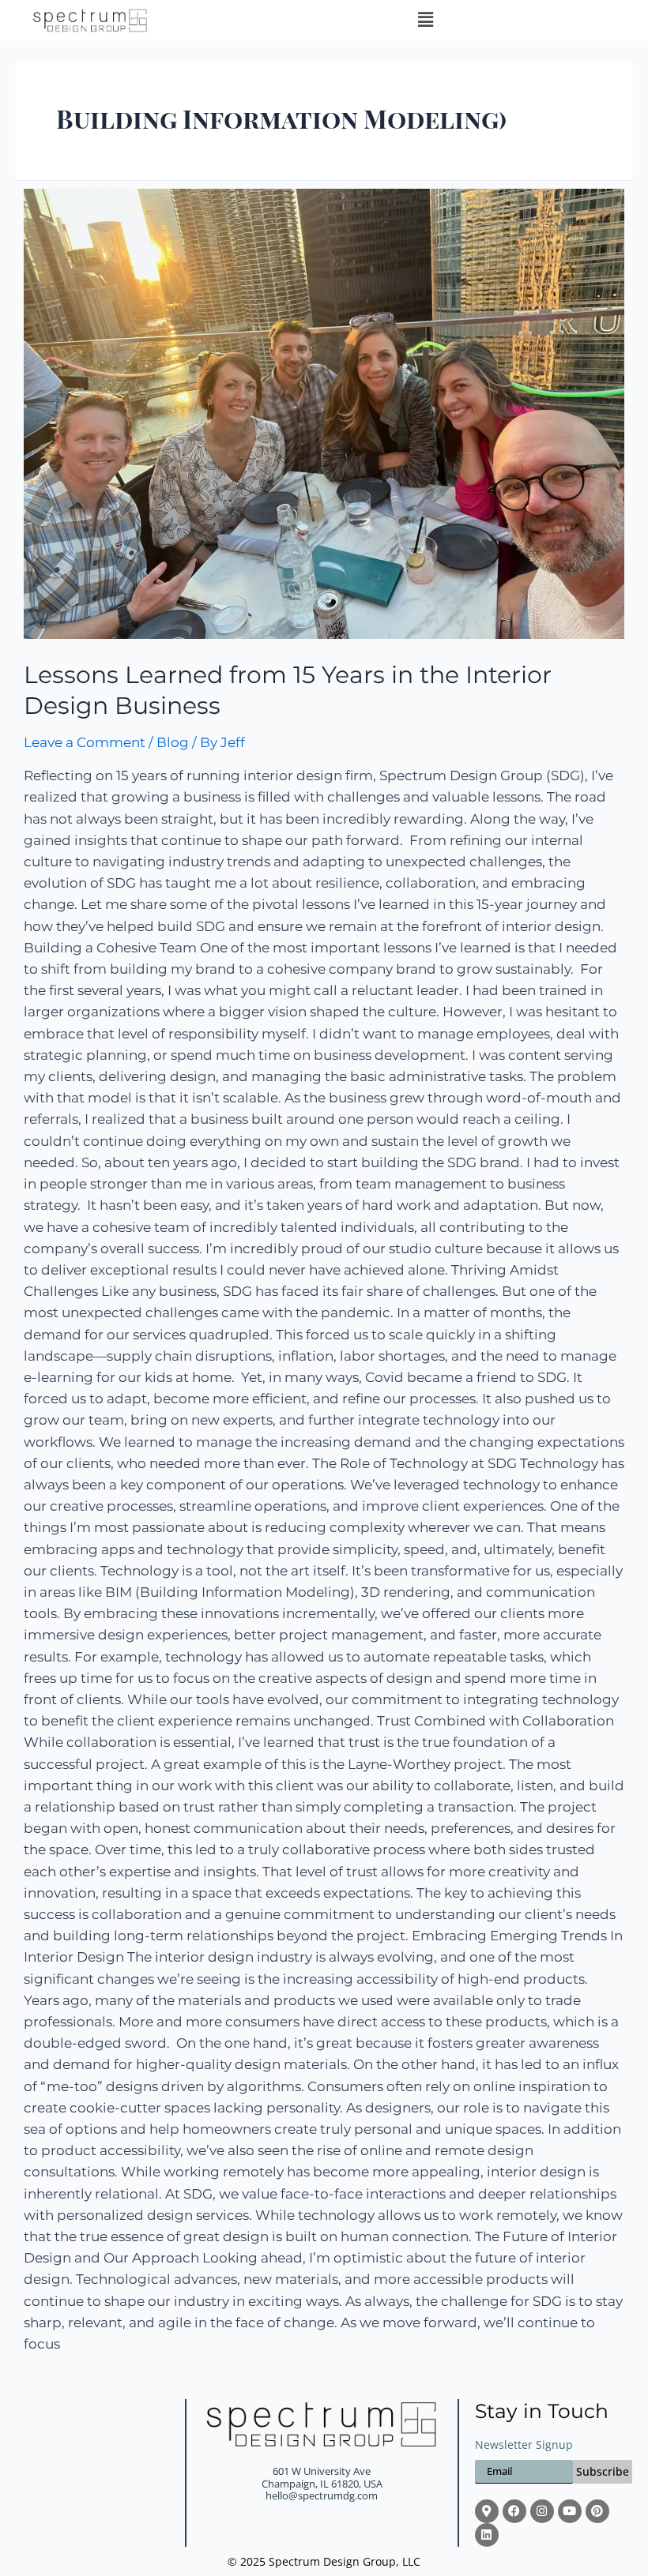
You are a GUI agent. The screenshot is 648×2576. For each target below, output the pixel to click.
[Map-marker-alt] (487, 2511)
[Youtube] (570, 2511)
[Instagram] (542, 2511)
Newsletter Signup (524, 2445)
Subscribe (603, 2471)
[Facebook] (514, 2511)
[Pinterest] (597, 2511)
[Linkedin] (487, 2535)
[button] (425, 21)
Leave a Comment (85, 742)
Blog (173, 742)
